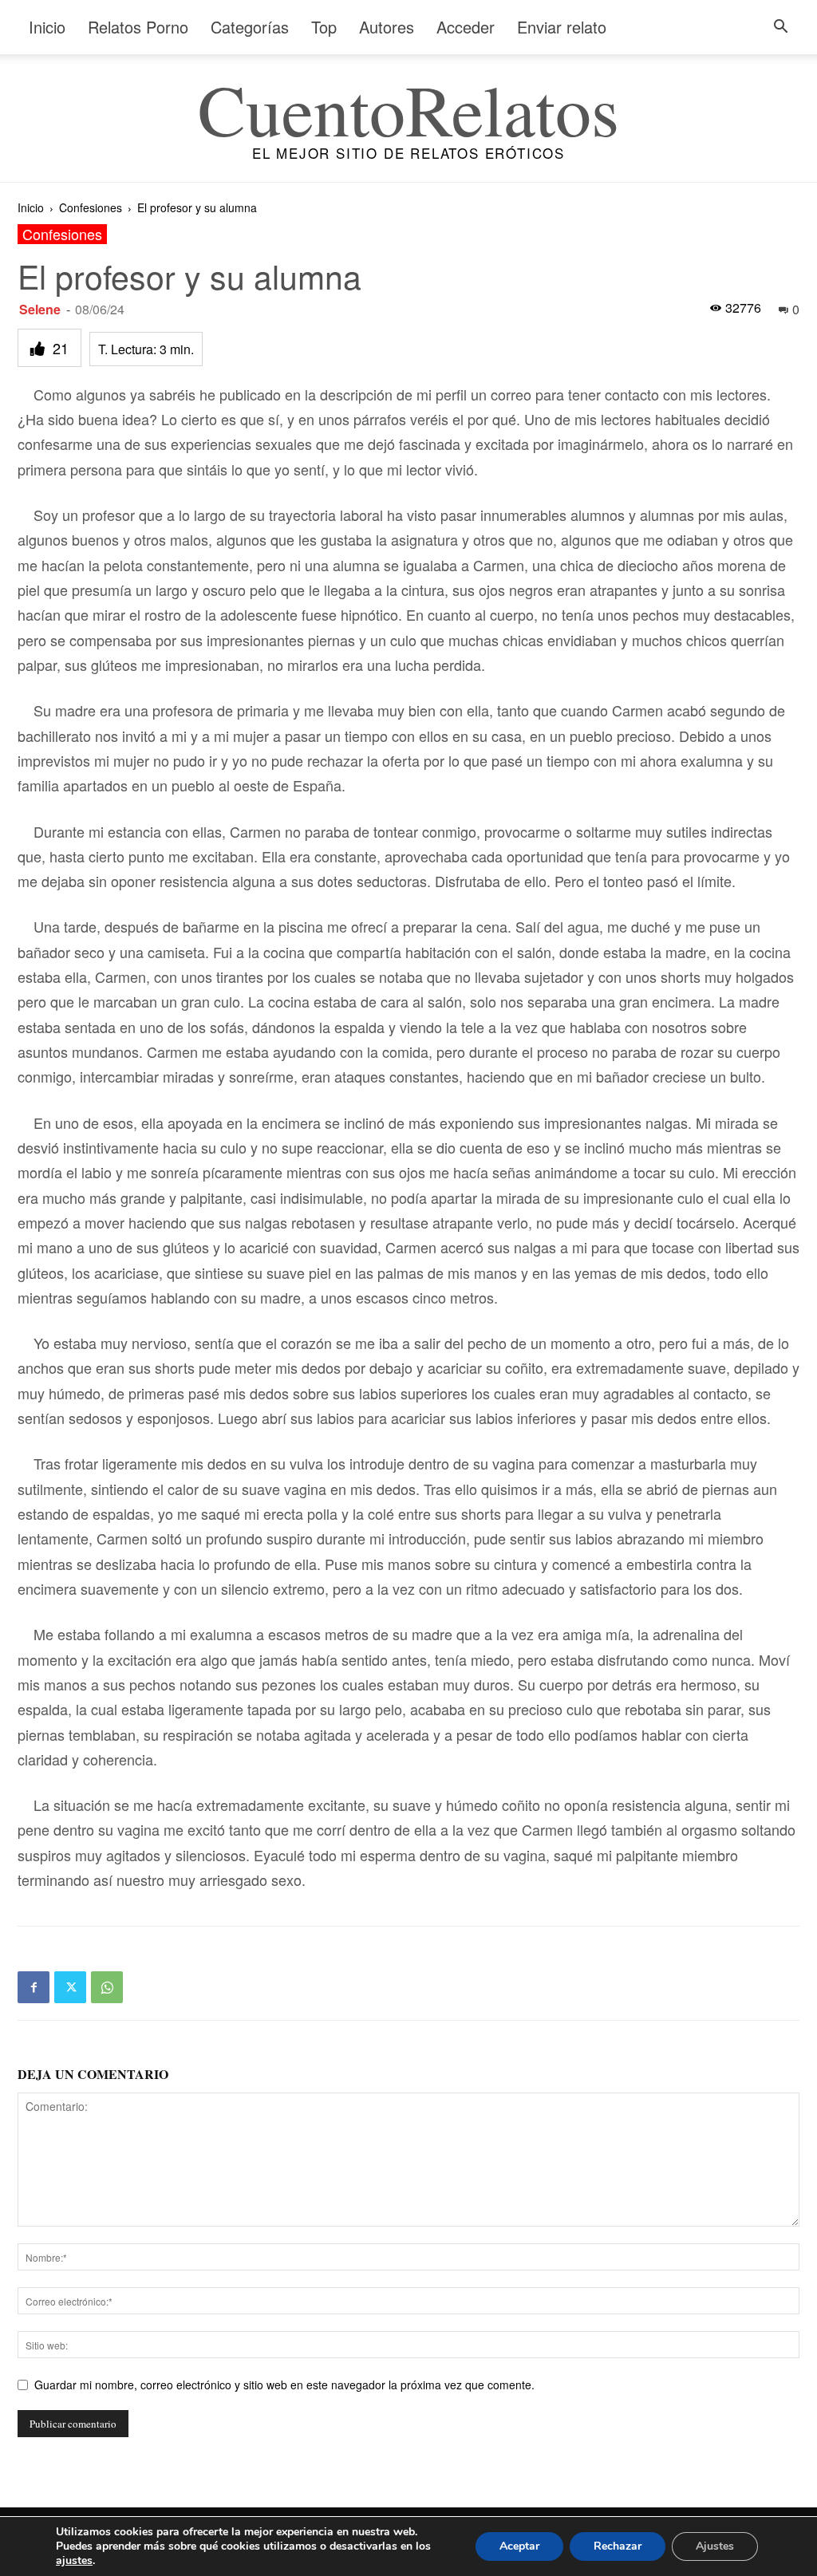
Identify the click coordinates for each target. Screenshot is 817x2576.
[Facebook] (34, 1987)
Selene (40, 309)
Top (324, 27)
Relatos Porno (138, 27)
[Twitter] (70, 1987)
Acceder (466, 27)
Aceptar (519, 2546)
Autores (387, 27)
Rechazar (618, 2546)
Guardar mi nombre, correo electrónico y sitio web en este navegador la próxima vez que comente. (284, 2385)
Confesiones (91, 207)
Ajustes (715, 2546)
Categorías (250, 27)
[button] (780, 28)
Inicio (47, 27)
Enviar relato (562, 27)
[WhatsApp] (107, 1987)
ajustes (74, 2561)
